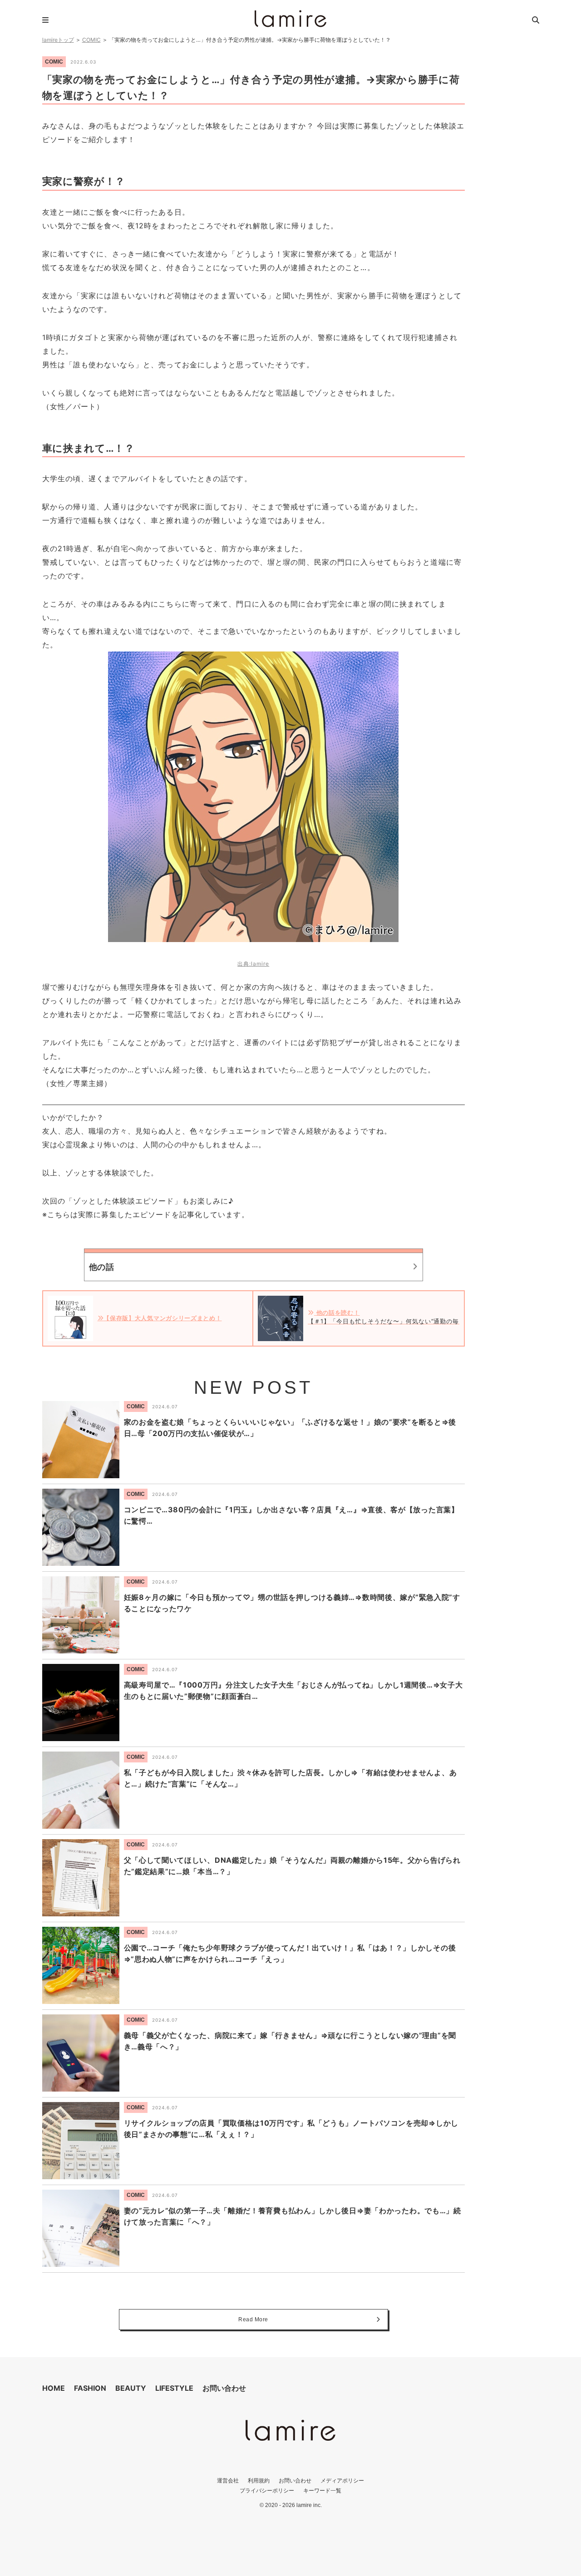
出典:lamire (253, 964)
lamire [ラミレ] (290, 19)
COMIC (91, 40)
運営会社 (228, 2480)
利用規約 (259, 2480)
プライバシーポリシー (267, 2490)
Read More (253, 2319)
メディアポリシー (342, 2480)
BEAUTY (131, 2388)
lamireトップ (58, 40)
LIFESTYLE (174, 2388)
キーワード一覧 (322, 2490)
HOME (54, 2388)
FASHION (90, 2388)
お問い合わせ (224, 2388)
